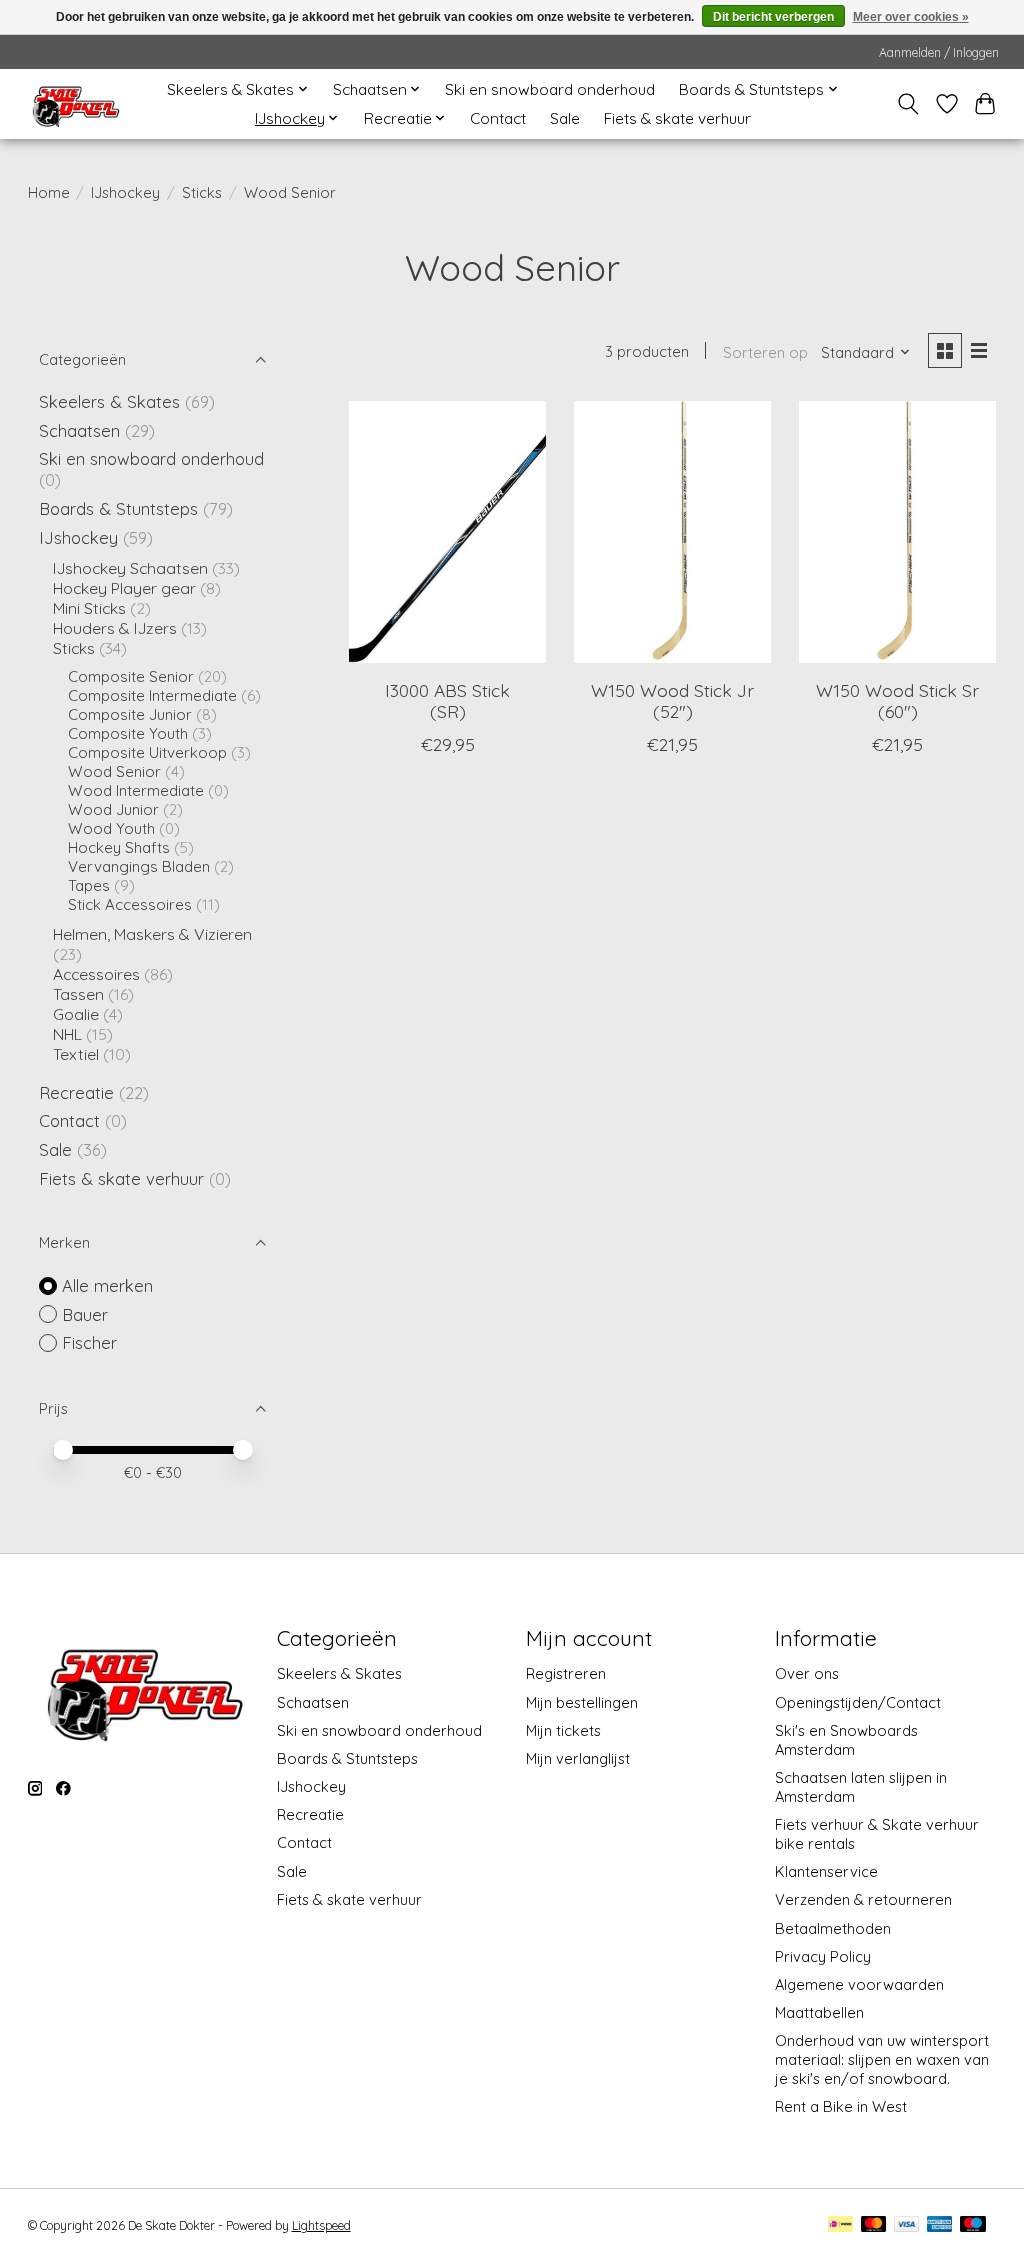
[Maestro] (973, 2225)
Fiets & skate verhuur (677, 118)
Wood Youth (111, 828)
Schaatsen (79, 430)
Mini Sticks (89, 608)
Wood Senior (114, 771)
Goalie (76, 1014)
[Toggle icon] (907, 104)
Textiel (76, 1054)
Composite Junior (130, 714)
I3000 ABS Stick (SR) (447, 700)
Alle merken (107, 1285)
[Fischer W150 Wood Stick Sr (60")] (897, 532)
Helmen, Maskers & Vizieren (152, 934)
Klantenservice (826, 1871)
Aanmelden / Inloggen (939, 52)
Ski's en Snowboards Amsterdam (846, 1740)
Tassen (78, 994)
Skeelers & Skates (109, 401)
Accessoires (96, 974)
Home (49, 192)
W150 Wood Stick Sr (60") (897, 700)
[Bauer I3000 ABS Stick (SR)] (447, 532)
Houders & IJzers (115, 628)
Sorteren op (765, 352)
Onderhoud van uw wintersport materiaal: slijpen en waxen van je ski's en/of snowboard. (882, 2059)
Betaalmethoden (833, 1928)
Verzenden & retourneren (863, 1899)
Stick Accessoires (130, 904)
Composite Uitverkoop (147, 752)
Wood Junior (113, 809)
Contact (498, 118)
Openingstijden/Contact (858, 1702)
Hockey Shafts (119, 847)
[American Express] (940, 2225)
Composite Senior (131, 676)
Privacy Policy (823, 1956)
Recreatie (76, 1092)
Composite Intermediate (152, 695)
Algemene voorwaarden (859, 1984)
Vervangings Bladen (139, 866)
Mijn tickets (563, 1730)
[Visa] (907, 2225)
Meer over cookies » (911, 17)
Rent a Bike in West (841, 2106)
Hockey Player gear (124, 588)
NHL (69, 1034)
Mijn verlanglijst (578, 1758)
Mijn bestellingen (582, 1702)
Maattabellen (819, 2012)
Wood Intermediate (136, 790)
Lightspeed (321, 2225)
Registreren (566, 1673)
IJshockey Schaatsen (130, 568)
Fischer (89, 1342)
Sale (565, 118)
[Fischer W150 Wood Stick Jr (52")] (672, 532)
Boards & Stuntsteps (118, 508)
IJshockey (125, 192)
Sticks (202, 192)
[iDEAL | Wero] (840, 2225)
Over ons (807, 1673)
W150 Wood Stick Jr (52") (672, 700)
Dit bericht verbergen (773, 17)
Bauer (85, 1314)
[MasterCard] (874, 2225)
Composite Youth (128, 733)
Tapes (89, 885)
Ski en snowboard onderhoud (550, 89)
